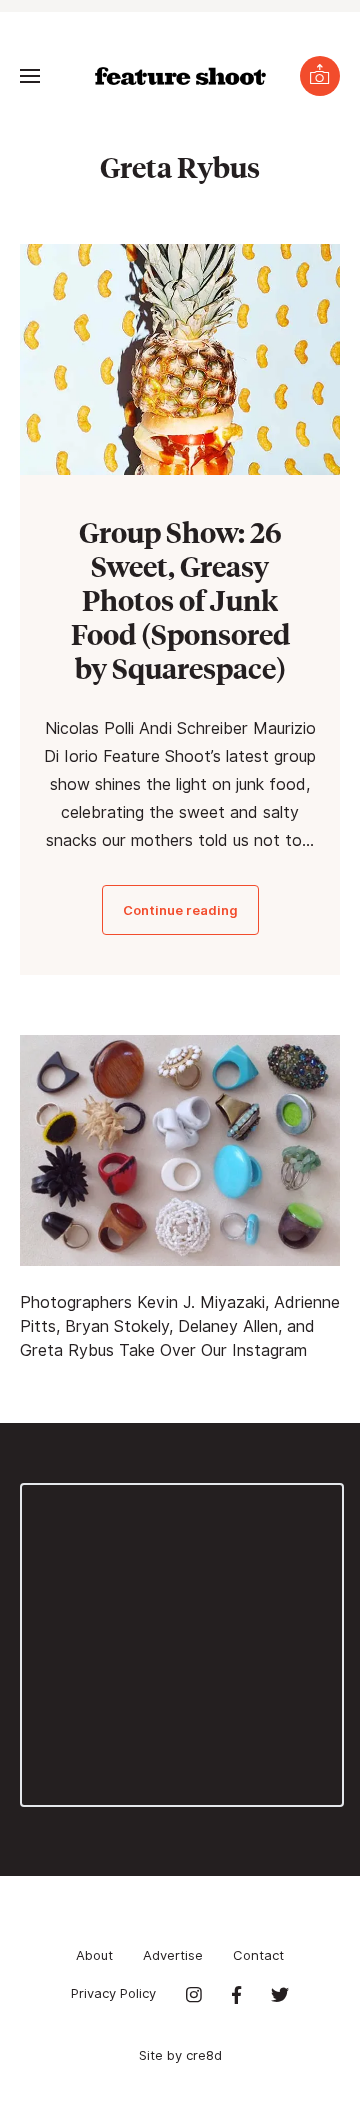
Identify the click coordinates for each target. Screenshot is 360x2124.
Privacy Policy (113, 1993)
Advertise (173, 1955)
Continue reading (180, 910)
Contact (258, 1955)
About (94, 1955)
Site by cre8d (180, 2055)
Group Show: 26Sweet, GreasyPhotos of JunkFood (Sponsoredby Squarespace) (180, 599)
